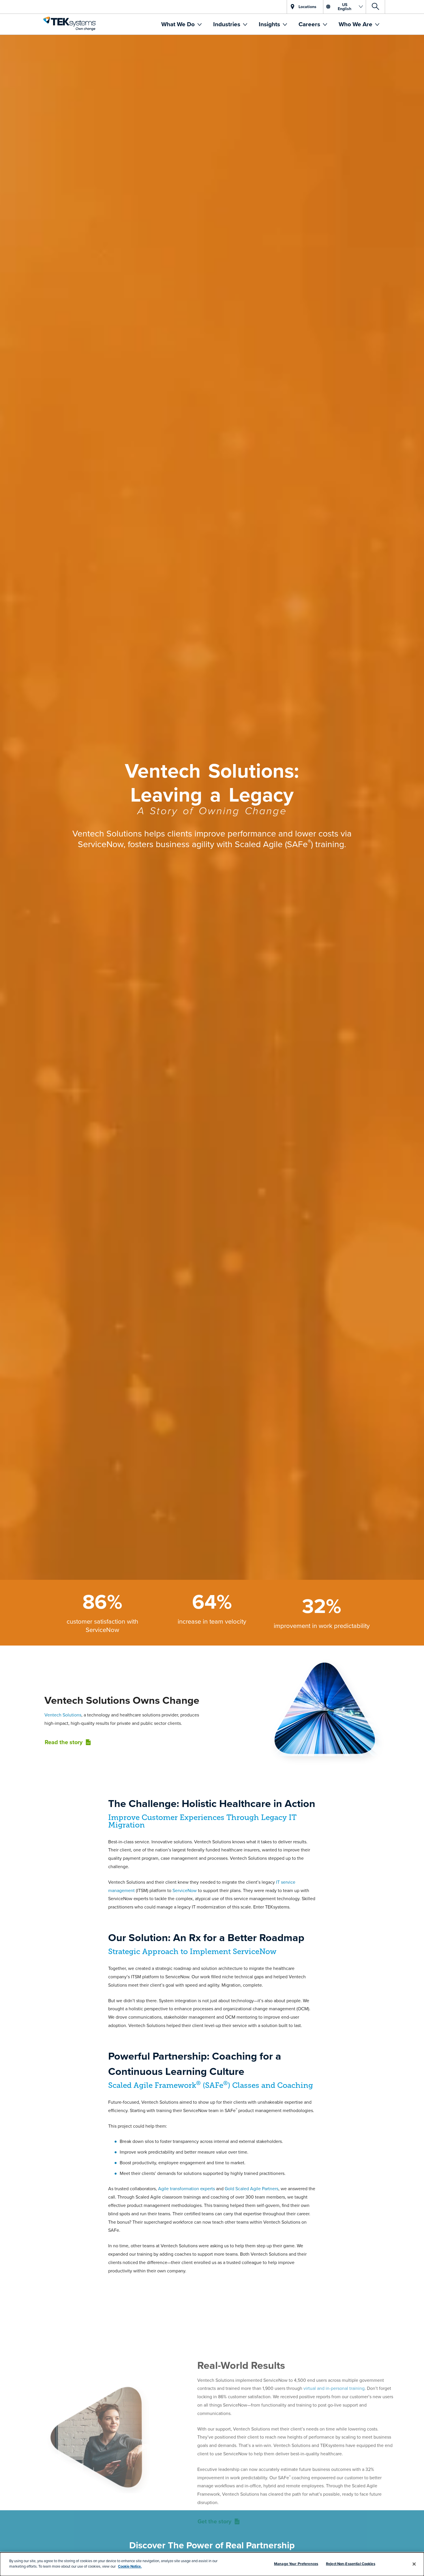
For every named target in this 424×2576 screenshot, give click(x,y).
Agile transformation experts (186, 2188)
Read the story (64, 1742)
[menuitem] (181, 24)
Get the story (214, 2467)
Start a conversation (212, 2548)
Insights (270, 24)
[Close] (414, 2564)
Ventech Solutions (63, 1715)
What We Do (179, 24)
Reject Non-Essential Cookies (351, 2564)
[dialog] (212, 2564)
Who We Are (356, 24)
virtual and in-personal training (334, 2334)
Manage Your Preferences (296, 2564)
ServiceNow (185, 1890)
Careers (310, 24)
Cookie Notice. (130, 2566)
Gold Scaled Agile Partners (252, 2188)
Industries (227, 24)
